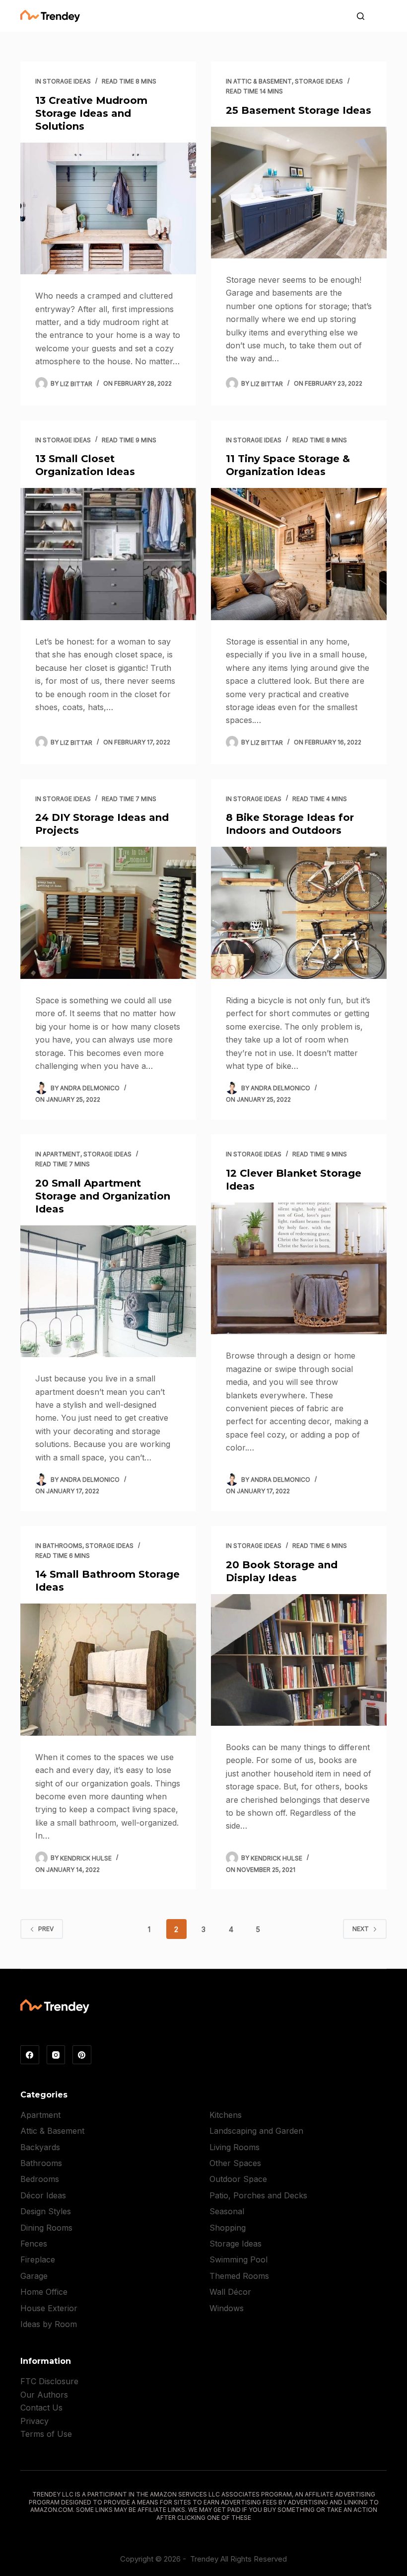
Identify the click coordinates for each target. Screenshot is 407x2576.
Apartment (62, 1154)
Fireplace (38, 2259)
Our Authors (44, 2395)
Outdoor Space (238, 2179)
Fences (34, 2244)
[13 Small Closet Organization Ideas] (108, 554)
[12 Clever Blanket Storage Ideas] (299, 1269)
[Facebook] (30, 2055)
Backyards (40, 2147)
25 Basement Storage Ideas (299, 110)
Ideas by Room (49, 2324)
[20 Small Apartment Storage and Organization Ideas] (108, 1291)
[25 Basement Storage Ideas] (299, 193)
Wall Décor (230, 2292)
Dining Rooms (46, 2228)
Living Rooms (235, 2147)
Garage (34, 2276)
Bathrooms (63, 1546)
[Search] (361, 16)
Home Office (44, 2292)
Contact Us (41, 2408)
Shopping (228, 2228)
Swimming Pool (238, 2259)
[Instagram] (56, 2055)
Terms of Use (46, 2434)
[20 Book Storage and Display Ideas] (299, 1660)
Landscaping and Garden (256, 2131)
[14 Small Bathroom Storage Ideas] (108, 1670)
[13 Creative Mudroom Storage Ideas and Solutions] (108, 209)
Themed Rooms (239, 2276)
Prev (46, 1929)
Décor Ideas (43, 2195)
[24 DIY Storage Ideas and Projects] (108, 913)
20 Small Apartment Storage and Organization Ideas (103, 1196)
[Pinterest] (82, 2055)
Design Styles (46, 2211)
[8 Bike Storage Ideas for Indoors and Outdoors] (299, 913)
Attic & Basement (263, 81)
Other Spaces (235, 2163)
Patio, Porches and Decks (258, 2195)
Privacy (34, 2421)
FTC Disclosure (49, 2381)
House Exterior (49, 2308)
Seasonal (227, 2211)
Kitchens (226, 2115)
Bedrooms (40, 2179)
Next (361, 1929)
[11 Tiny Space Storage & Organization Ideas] (299, 554)
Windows (227, 2308)
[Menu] (382, 16)
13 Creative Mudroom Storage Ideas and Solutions (91, 113)
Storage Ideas (67, 81)
